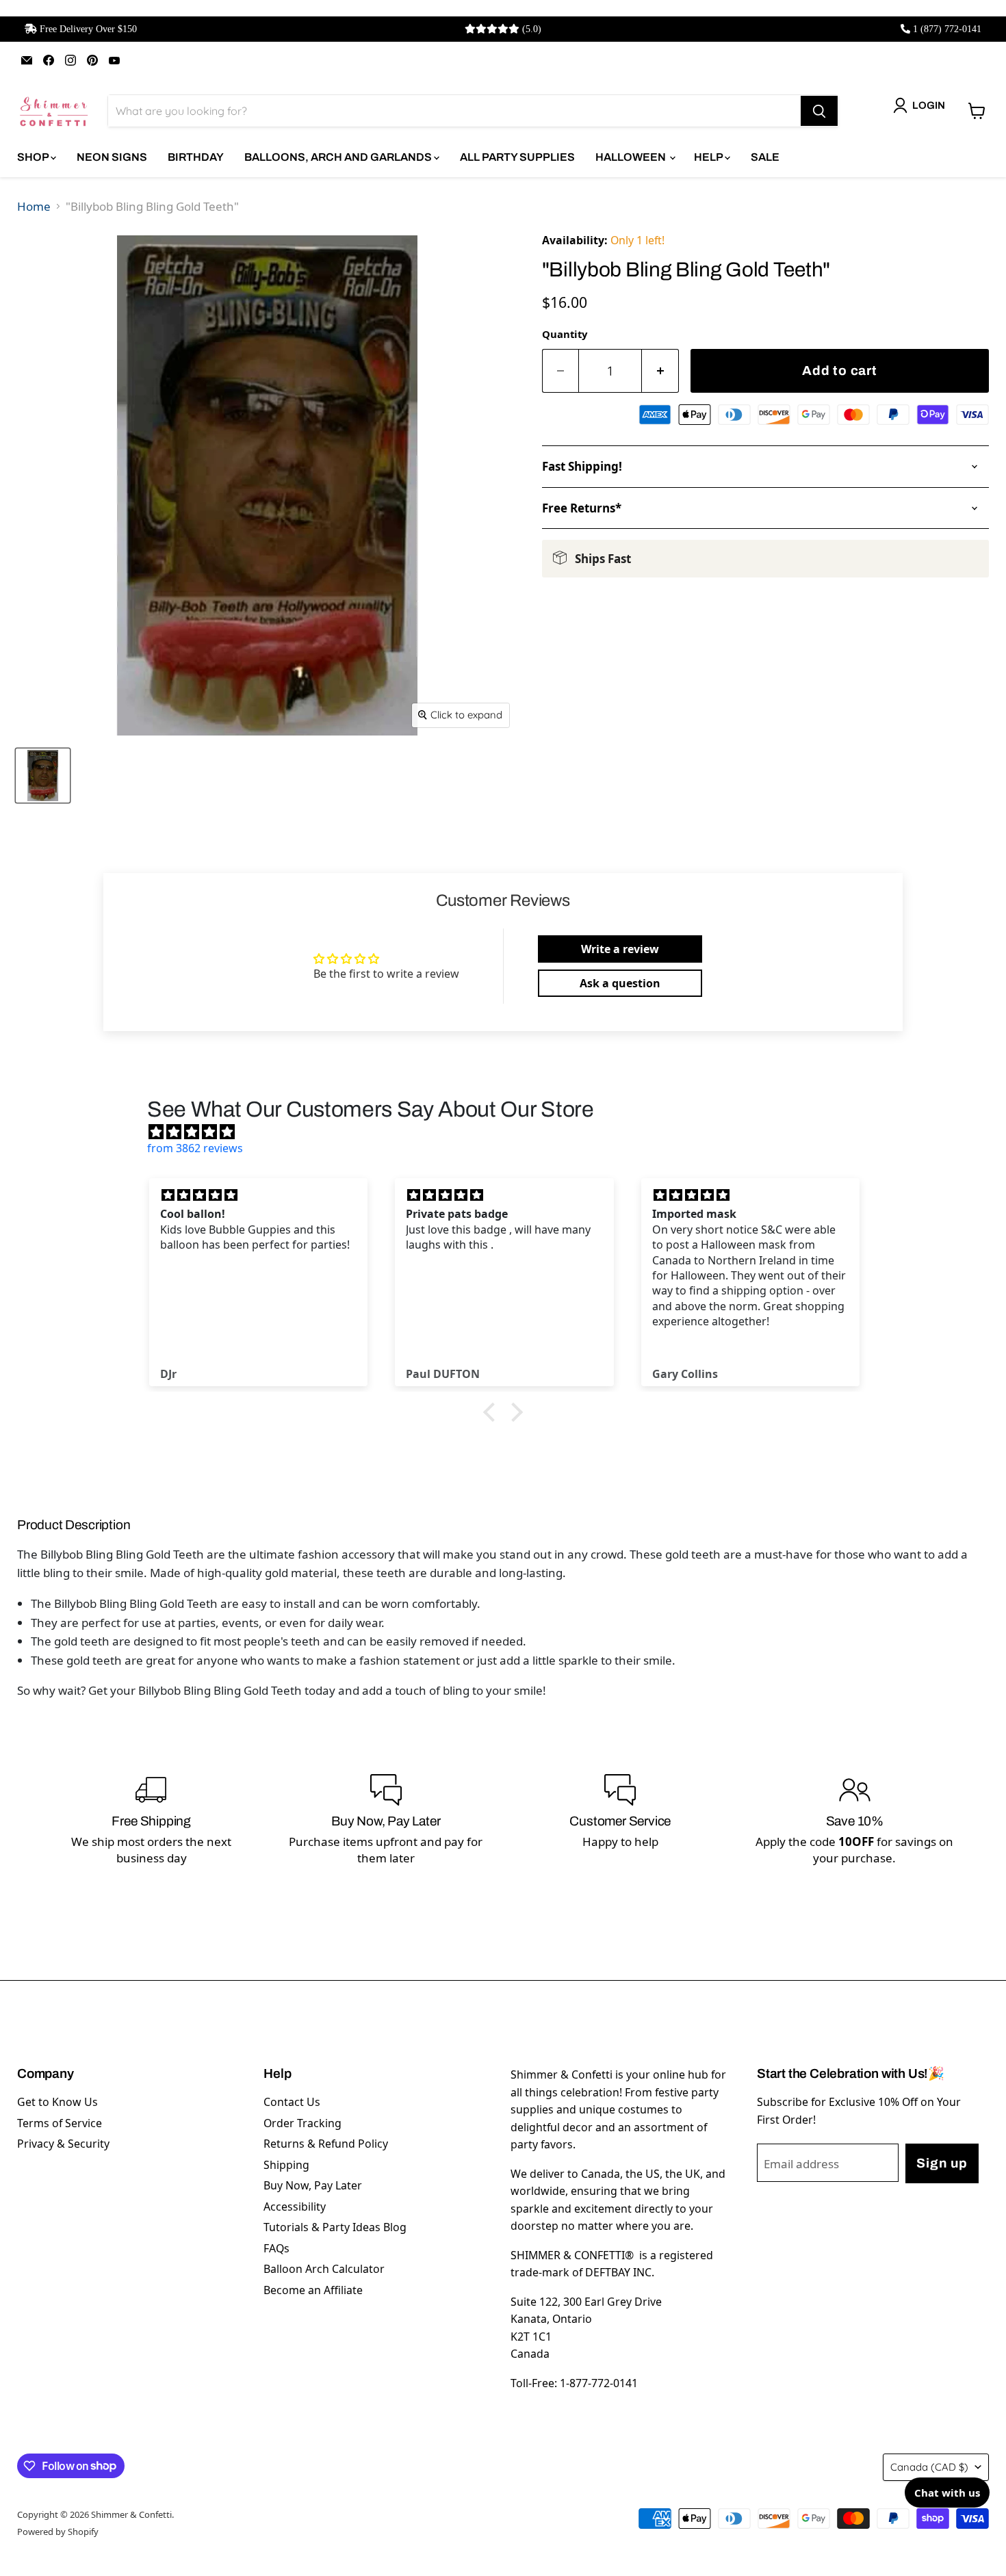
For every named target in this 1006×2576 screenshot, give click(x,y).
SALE (765, 157)
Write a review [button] (620, 949)
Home (34, 206)
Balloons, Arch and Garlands (339, 157)
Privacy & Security (63, 2144)
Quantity (565, 334)
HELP (709, 157)
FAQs (276, 2248)
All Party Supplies (517, 157)
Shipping (286, 2165)
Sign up (942, 2163)
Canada (929, 2467)
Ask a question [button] (620, 983)
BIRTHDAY (196, 157)
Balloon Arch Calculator (324, 2269)
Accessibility (295, 2207)
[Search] (819, 111)
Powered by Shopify (58, 2532)
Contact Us (292, 2102)
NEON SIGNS (112, 157)
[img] (510, 1132)
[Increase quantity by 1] (660, 371)
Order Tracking (302, 2123)
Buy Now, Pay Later (313, 2185)
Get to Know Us (57, 2102)
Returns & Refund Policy (326, 2144)
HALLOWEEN (632, 157)
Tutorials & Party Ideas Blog (335, 2227)
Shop (34, 157)
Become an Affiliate (313, 2290)
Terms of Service (60, 2123)
